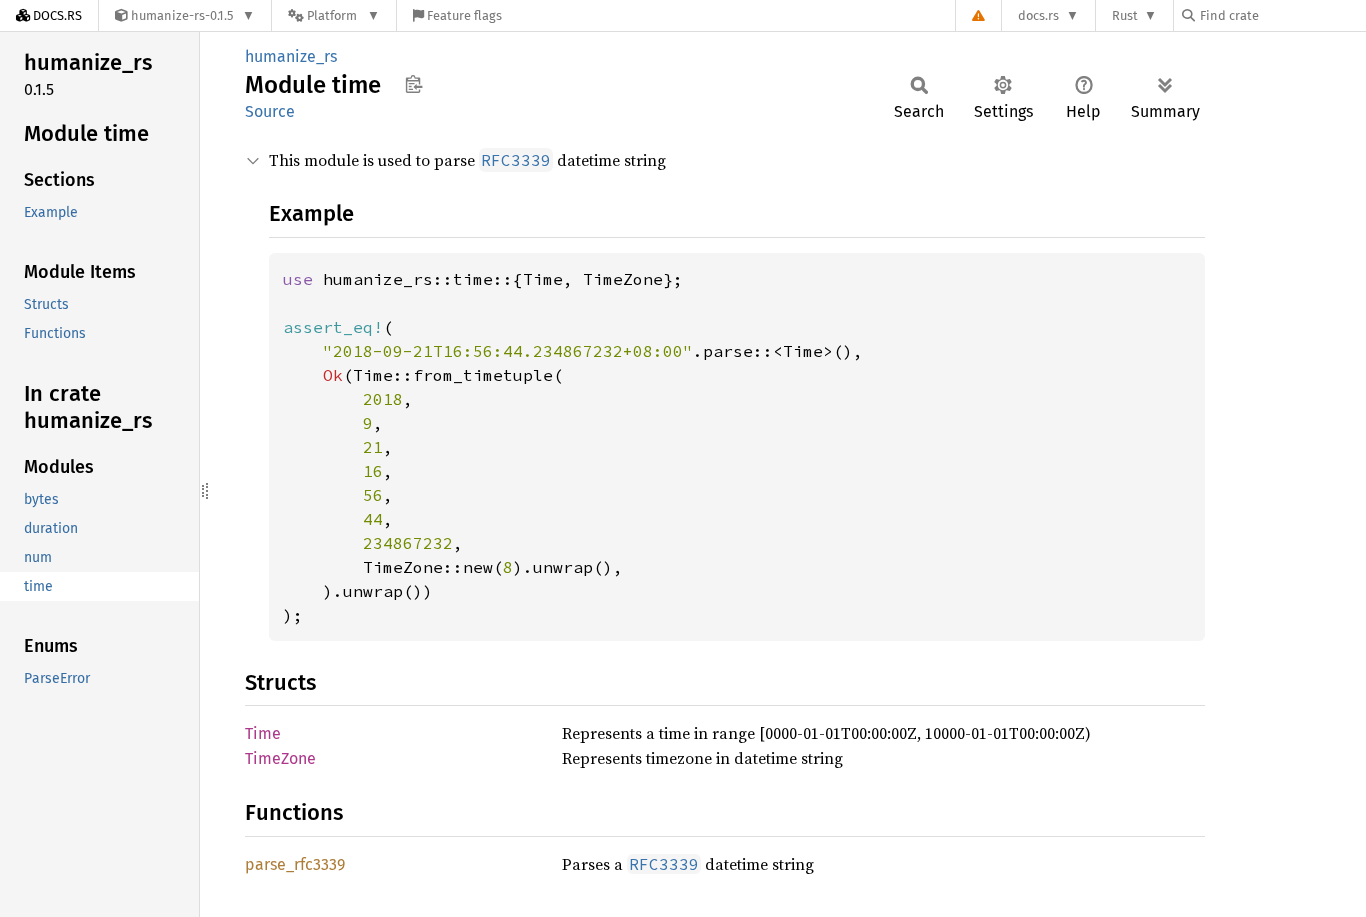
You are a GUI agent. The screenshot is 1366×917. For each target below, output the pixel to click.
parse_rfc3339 (295, 864)
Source (270, 111)
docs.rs (1038, 15)
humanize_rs (291, 56)
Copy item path (413, 84)
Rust (1125, 15)
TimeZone (280, 758)
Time (263, 733)
